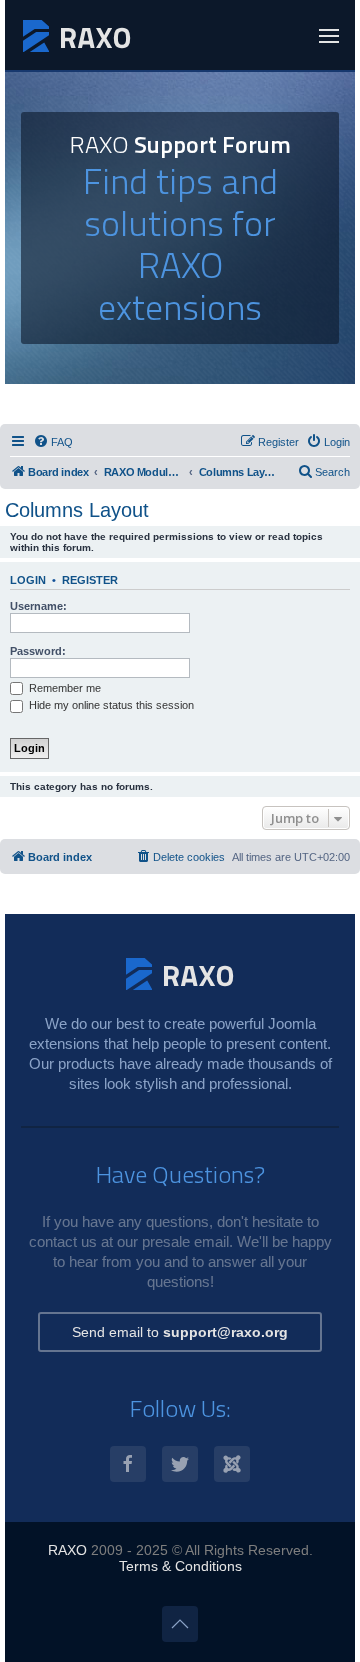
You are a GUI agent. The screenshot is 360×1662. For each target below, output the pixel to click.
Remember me (63, 688)
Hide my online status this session (110, 705)
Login (28, 580)
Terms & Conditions (180, 1566)
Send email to (180, 1332)
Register (90, 580)
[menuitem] (53, 442)
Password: (38, 651)
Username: (38, 606)
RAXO (67, 1550)
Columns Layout (77, 510)
